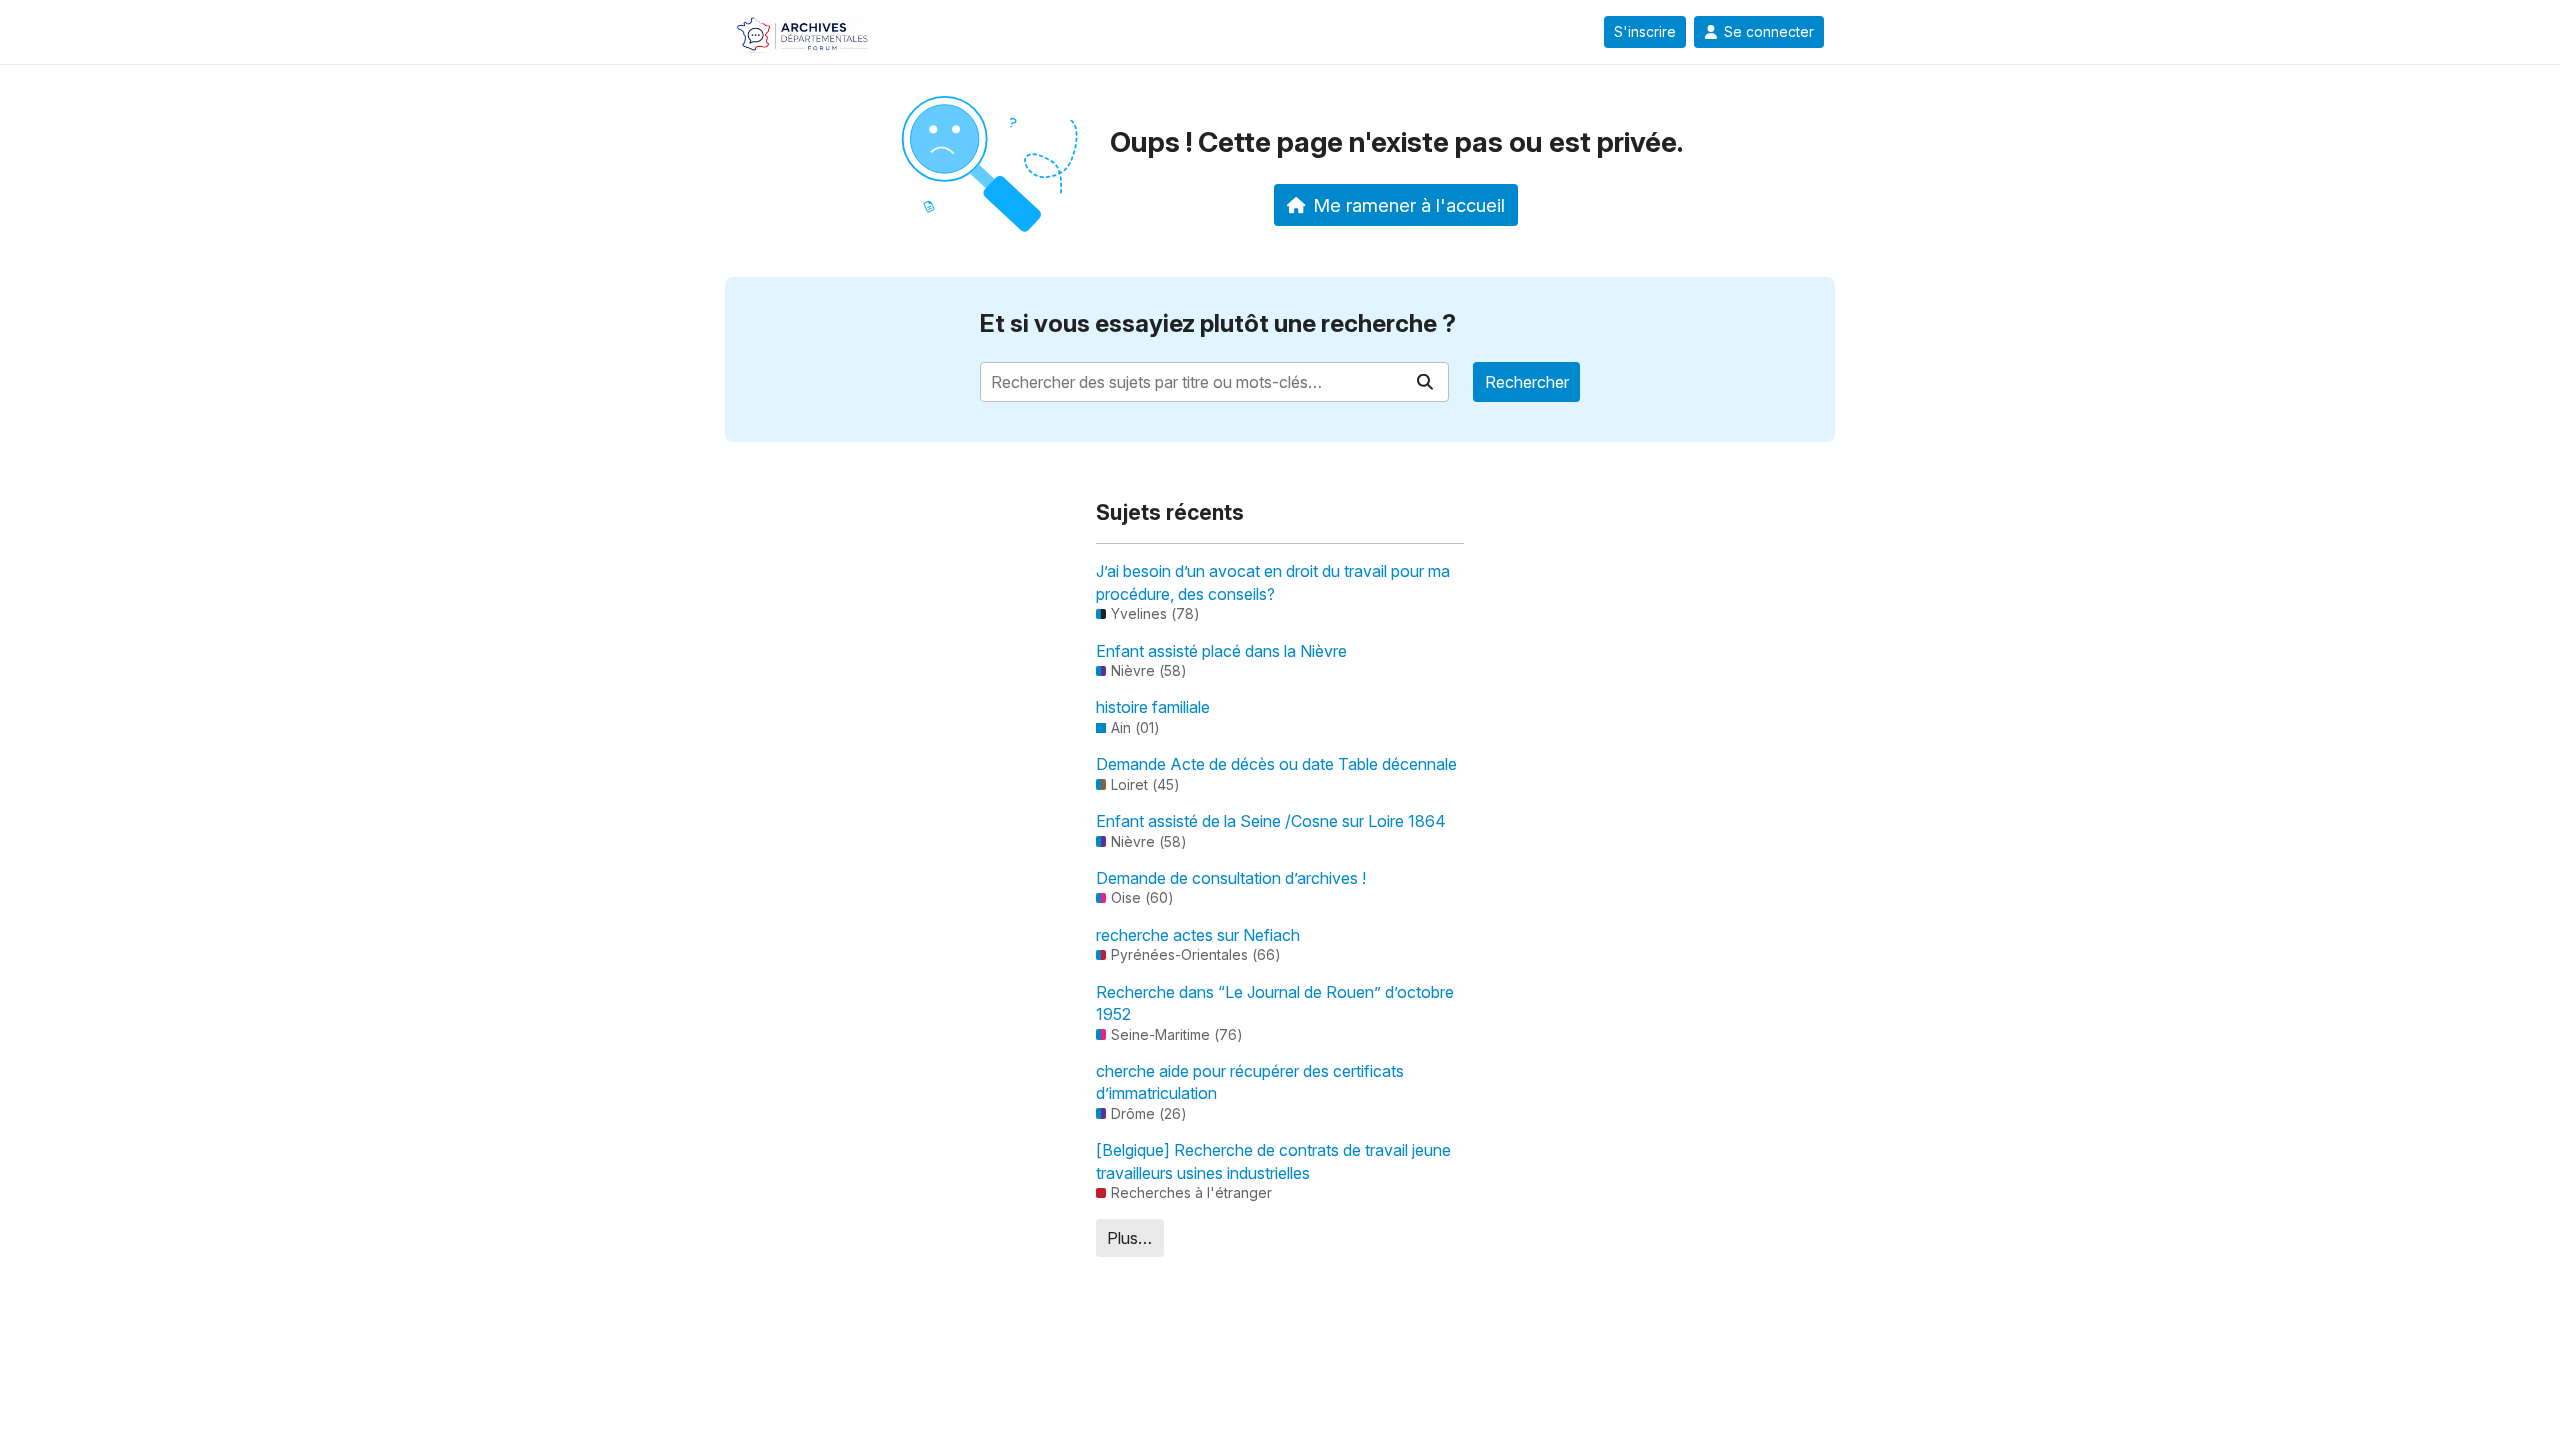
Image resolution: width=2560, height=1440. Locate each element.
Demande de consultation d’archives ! (1231, 878)
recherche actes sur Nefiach (1198, 935)
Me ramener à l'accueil (1409, 205)
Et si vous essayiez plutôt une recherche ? (1218, 323)
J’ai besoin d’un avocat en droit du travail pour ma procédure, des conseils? (1273, 582)
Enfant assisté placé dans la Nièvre (1221, 651)
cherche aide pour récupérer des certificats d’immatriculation (1250, 1082)
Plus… (1129, 1238)
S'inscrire (1645, 32)
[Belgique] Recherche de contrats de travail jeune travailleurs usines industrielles (1273, 1161)
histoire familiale (1153, 707)
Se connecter (1769, 32)
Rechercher (1527, 382)
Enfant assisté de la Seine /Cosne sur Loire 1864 (1271, 821)
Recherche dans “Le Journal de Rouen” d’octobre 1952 (1275, 1003)
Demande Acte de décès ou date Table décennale (1276, 764)
